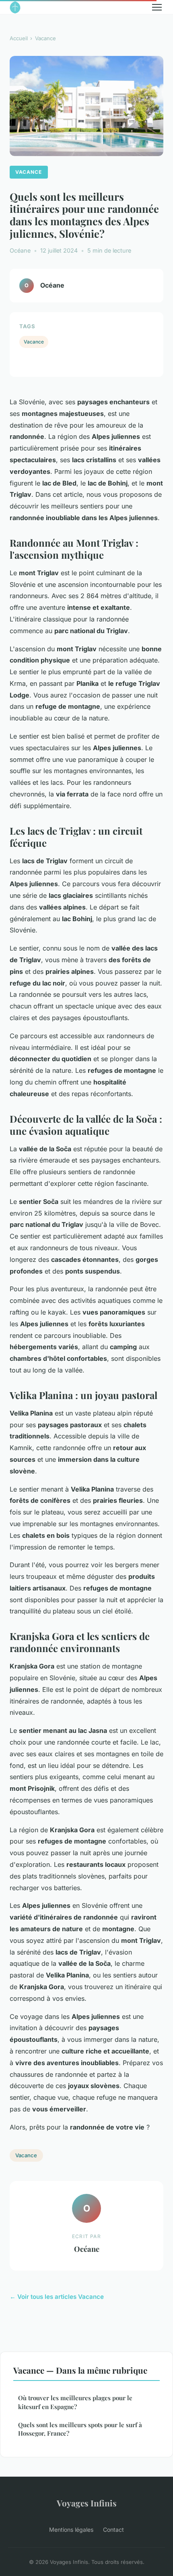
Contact (113, 2530)
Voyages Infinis (87, 2503)
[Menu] (157, 7)
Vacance (45, 38)
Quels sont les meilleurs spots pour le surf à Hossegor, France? (80, 2429)
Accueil (19, 38)
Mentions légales (71, 2530)
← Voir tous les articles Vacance (57, 2297)
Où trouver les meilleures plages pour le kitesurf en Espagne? (75, 2402)
